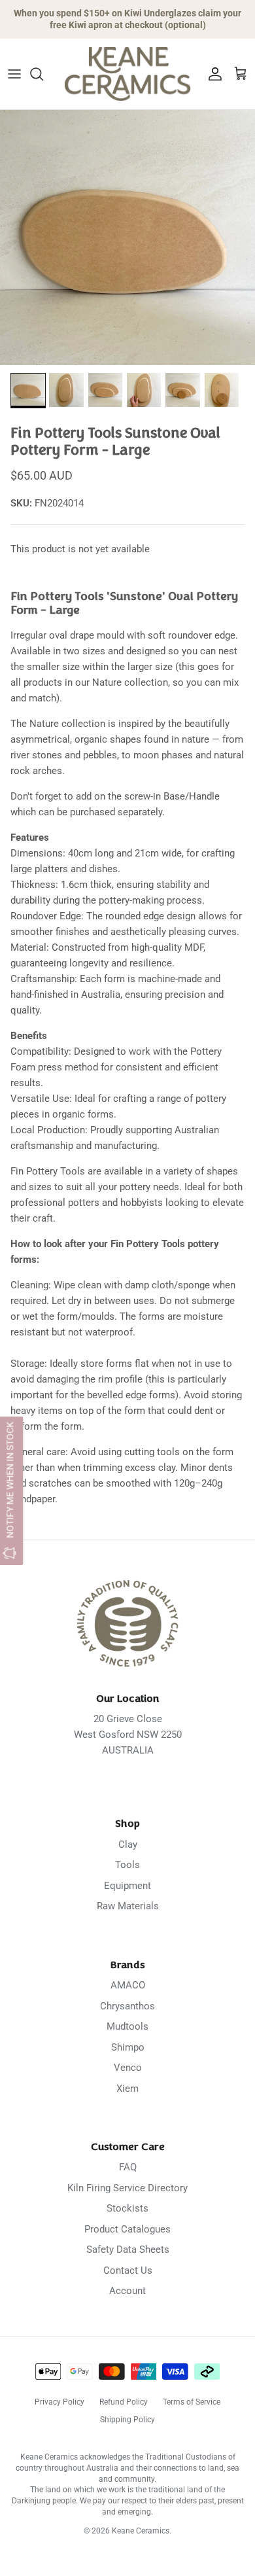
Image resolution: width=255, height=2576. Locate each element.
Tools (127, 1865)
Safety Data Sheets (128, 2250)
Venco (128, 2068)
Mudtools (127, 2026)
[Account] (212, 74)
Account (127, 2291)
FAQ (128, 2167)
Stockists (127, 2208)
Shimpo (128, 2047)
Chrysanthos (127, 2006)
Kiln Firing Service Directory (127, 2188)
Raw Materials (128, 1906)
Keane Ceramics (141, 2531)
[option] (127, 238)
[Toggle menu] (14, 74)
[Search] (43, 74)
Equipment (127, 1886)
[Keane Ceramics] (127, 74)
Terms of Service (192, 2402)
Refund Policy (124, 2402)
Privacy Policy (59, 2402)
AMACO (128, 1985)
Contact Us (128, 2270)
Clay (128, 1844)
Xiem (127, 2089)
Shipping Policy (127, 2420)
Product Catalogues (127, 2229)
